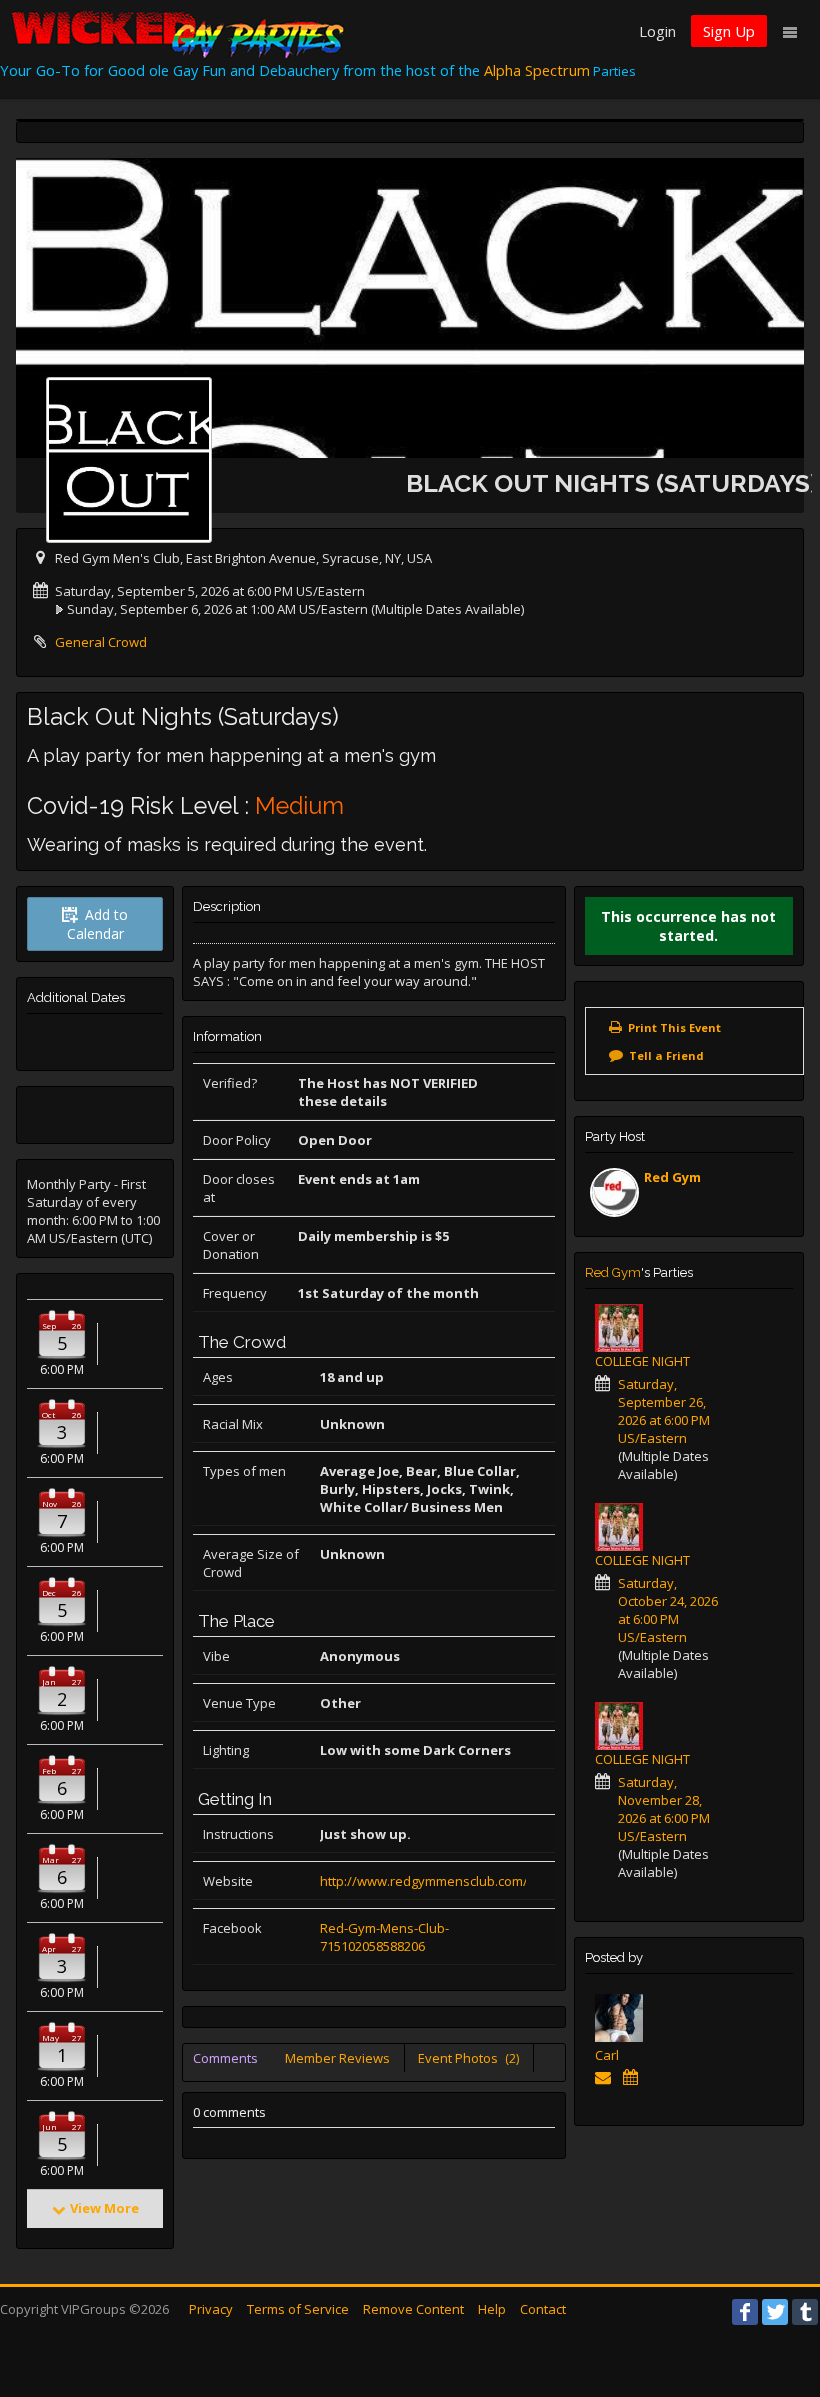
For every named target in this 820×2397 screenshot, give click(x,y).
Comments (225, 2058)
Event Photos (468, 2058)
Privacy (211, 2309)
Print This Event (674, 1027)
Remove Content (413, 2309)
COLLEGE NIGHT (642, 1361)
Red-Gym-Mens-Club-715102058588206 (384, 1937)
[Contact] (606, 2077)
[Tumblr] (805, 2312)
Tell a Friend (666, 1055)
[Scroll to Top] (775, 2302)
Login (657, 31)
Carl (607, 2055)
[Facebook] (745, 2312)
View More (104, 2208)
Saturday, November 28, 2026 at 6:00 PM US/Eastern (664, 1809)
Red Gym (672, 1177)
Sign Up (729, 31)
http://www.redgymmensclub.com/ (424, 1881)
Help (492, 2309)
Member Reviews (337, 2058)
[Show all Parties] (634, 2077)
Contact (543, 2309)
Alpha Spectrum (537, 70)
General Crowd (101, 642)
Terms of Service (298, 2309)
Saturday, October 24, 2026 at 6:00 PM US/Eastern (668, 1610)
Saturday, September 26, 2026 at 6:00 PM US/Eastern (664, 1411)
